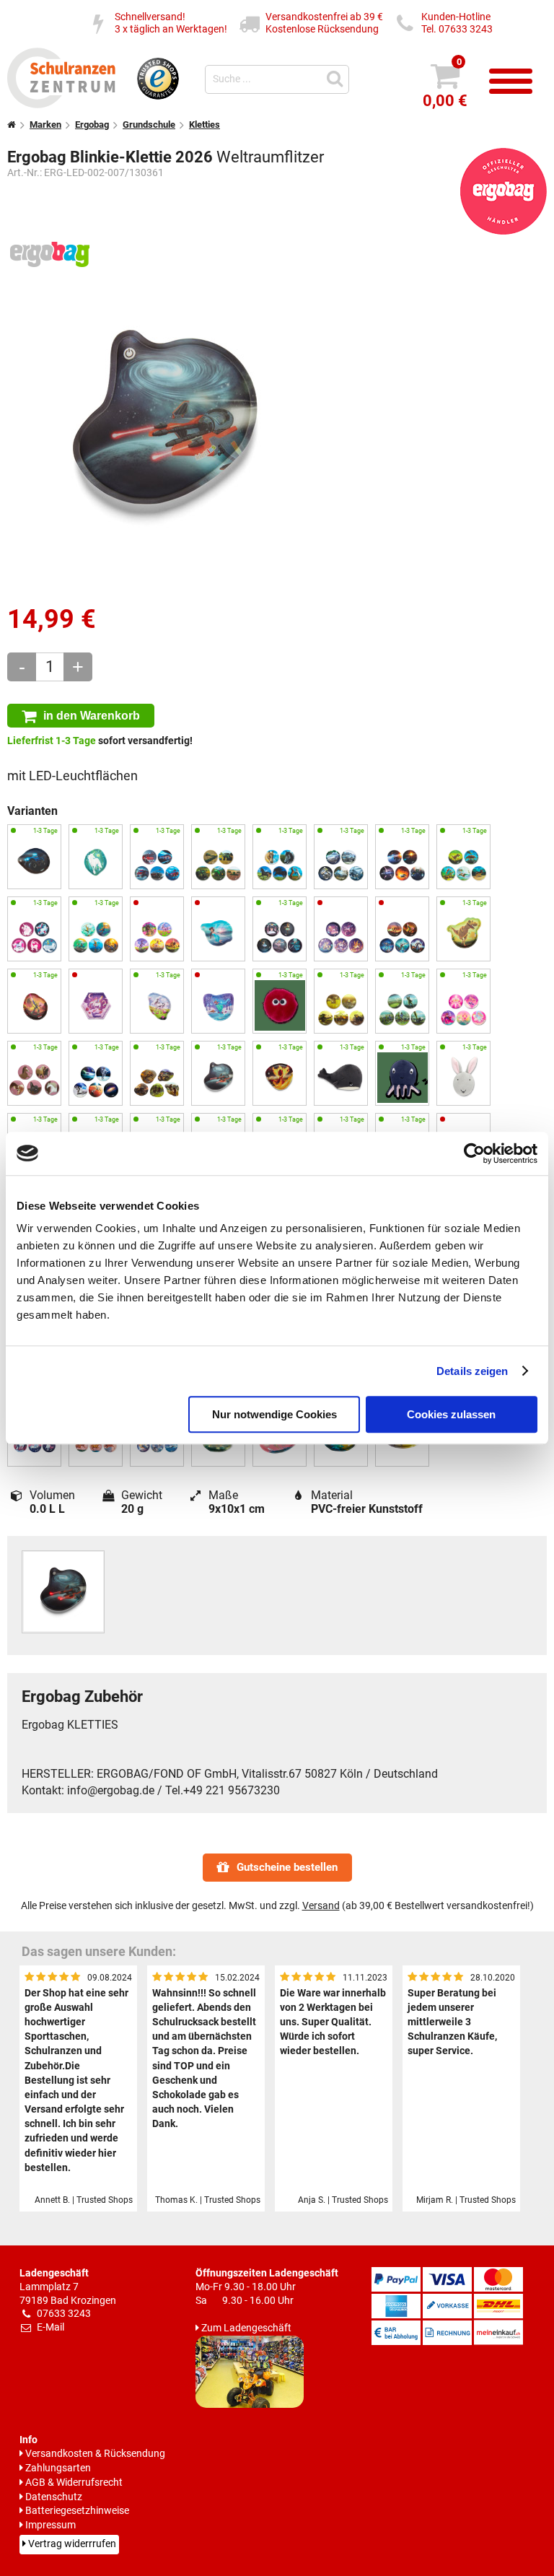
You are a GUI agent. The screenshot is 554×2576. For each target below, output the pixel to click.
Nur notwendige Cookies (274, 1414)
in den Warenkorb (92, 715)
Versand (321, 1906)
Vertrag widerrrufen (72, 2544)
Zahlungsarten (58, 2468)
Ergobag (92, 125)
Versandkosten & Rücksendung (95, 2454)
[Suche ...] (337, 78)
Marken (45, 125)
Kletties (205, 125)
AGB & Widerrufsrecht (74, 2483)
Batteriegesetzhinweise (77, 2511)
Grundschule (149, 125)
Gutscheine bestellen (287, 1867)
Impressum (50, 2525)
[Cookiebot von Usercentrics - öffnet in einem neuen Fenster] (474, 1153)
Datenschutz (54, 2497)
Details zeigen (472, 1371)
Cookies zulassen (451, 1414)
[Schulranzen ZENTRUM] (61, 104)
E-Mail (50, 2327)
